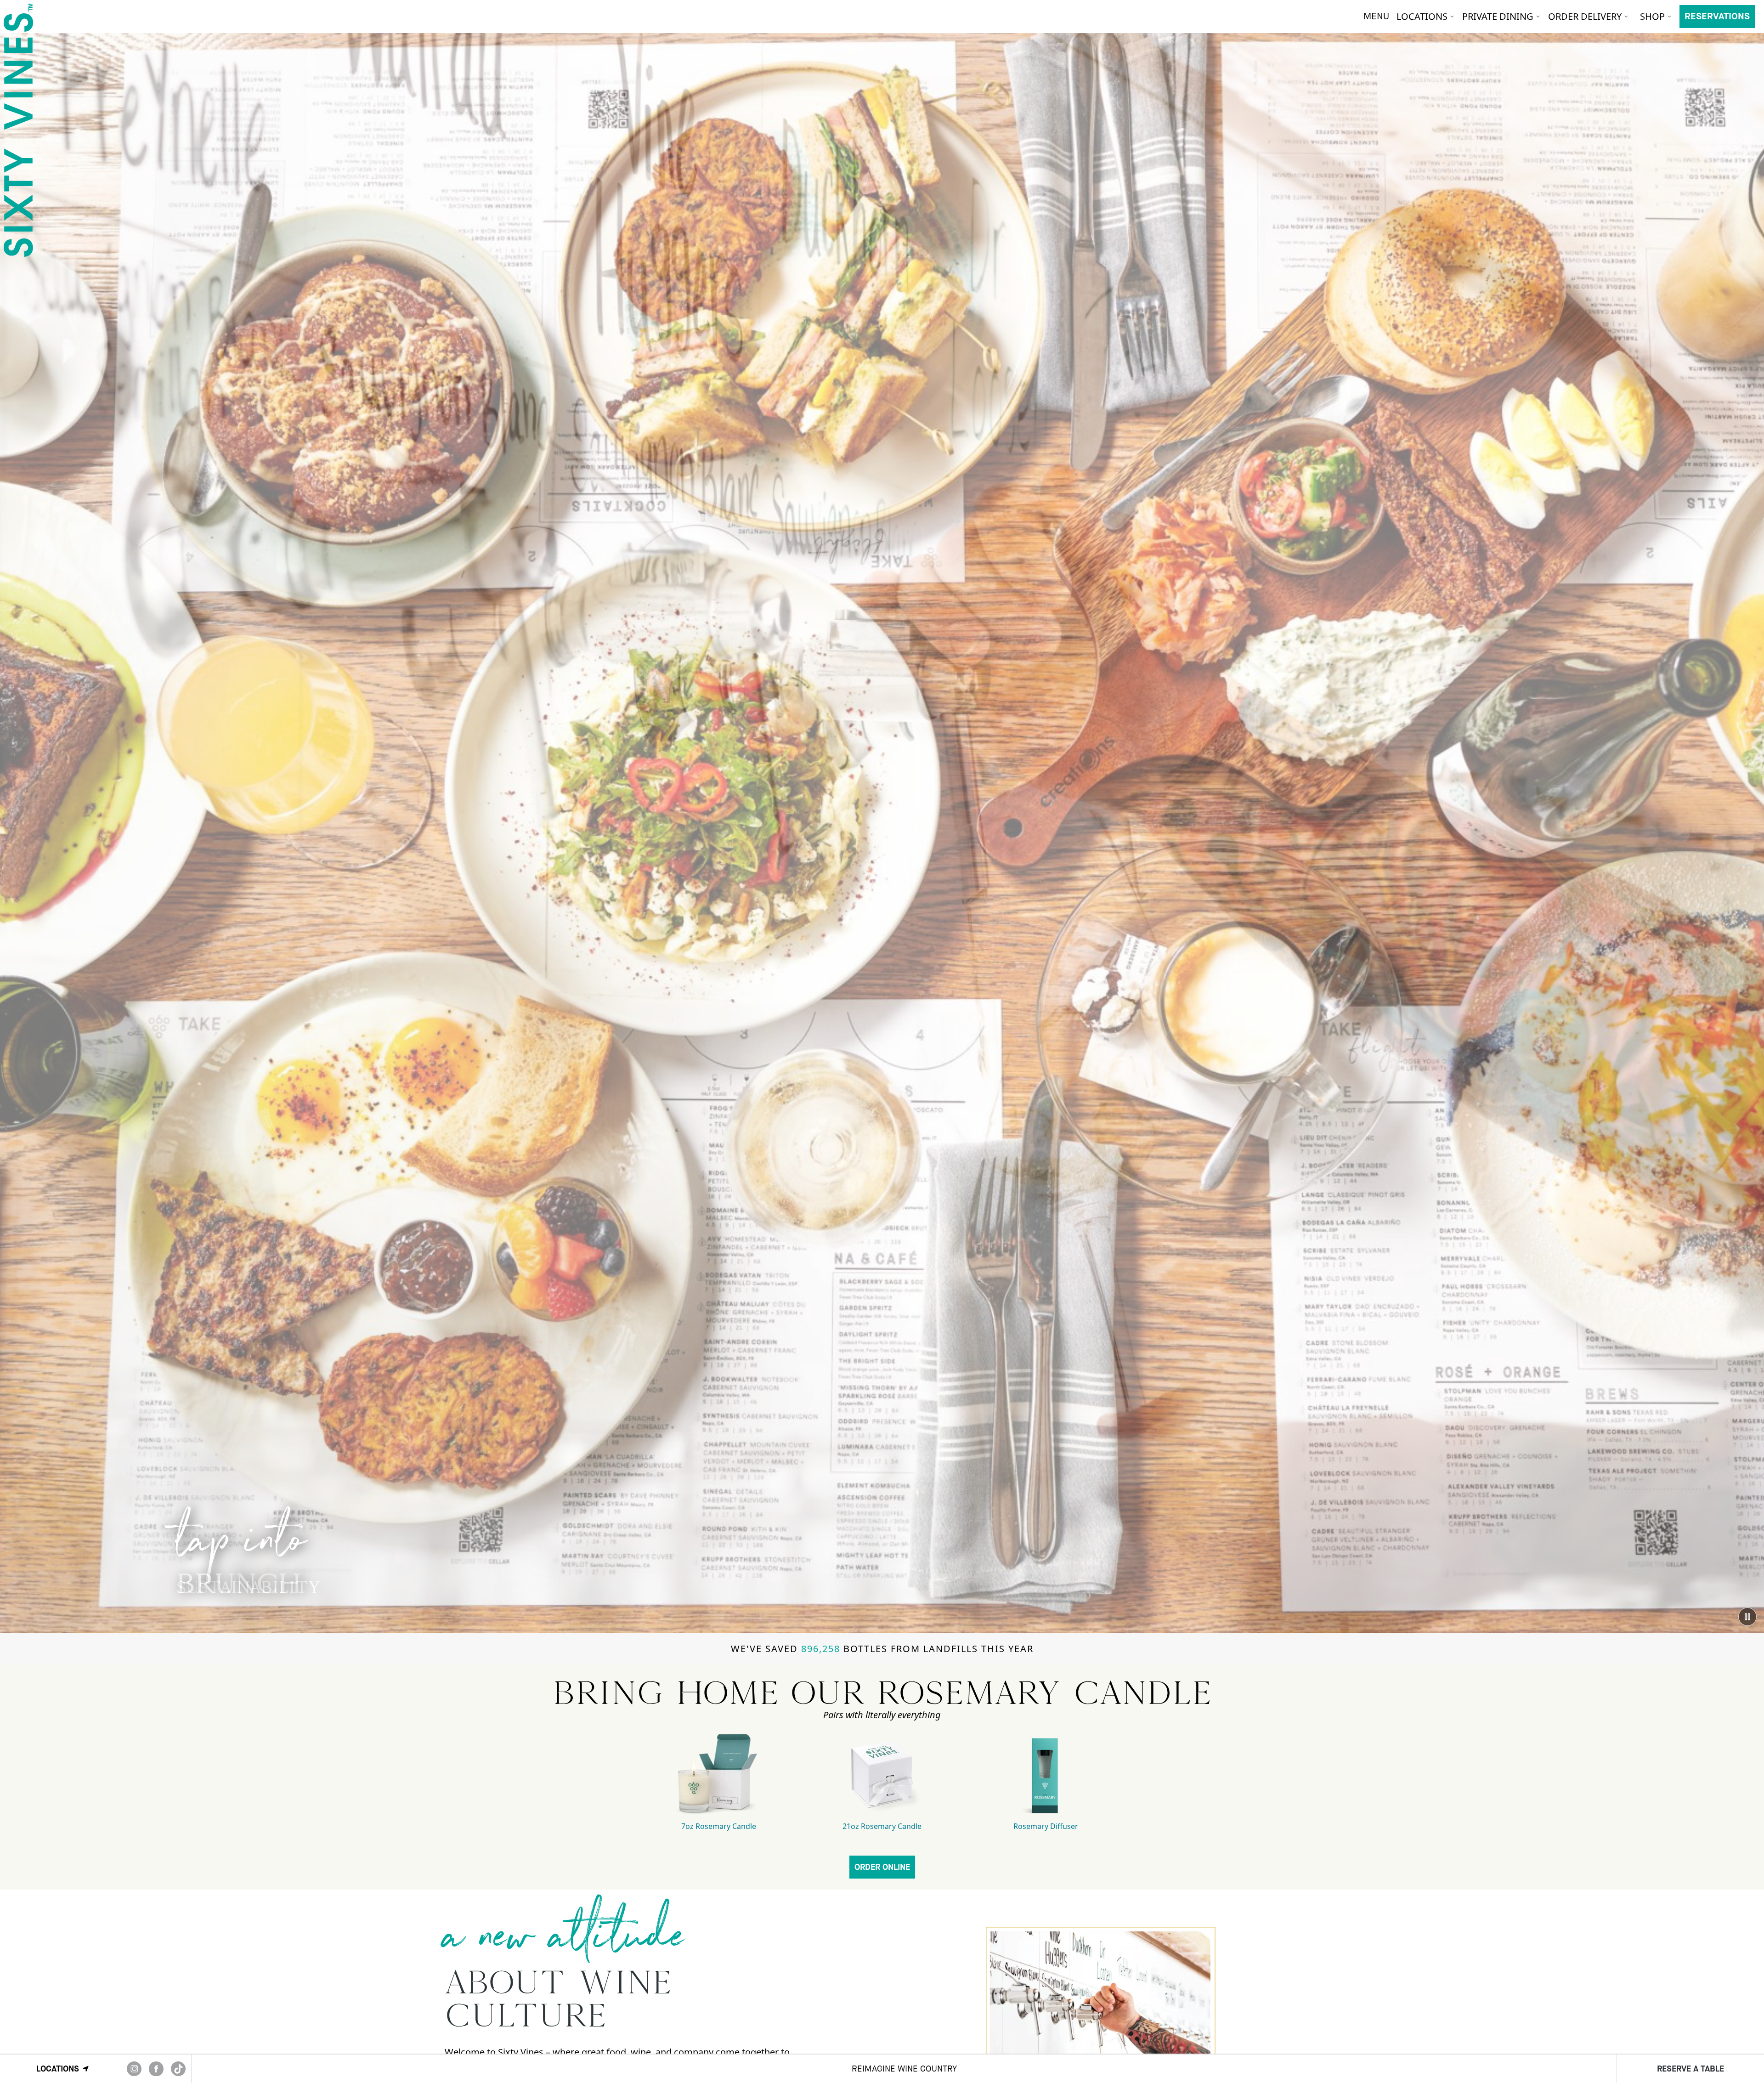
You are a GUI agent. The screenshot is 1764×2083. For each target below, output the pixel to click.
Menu (1376, 16)
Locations (1422, 16)
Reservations (1717, 16)
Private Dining (1498, 16)
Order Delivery (1585, 16)
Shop (1652, 16)
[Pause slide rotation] (1747, 1617)
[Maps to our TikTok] (178, 2069)
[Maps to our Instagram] (134, 2069)
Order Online (882, 1867)
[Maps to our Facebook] (156, 2069)
